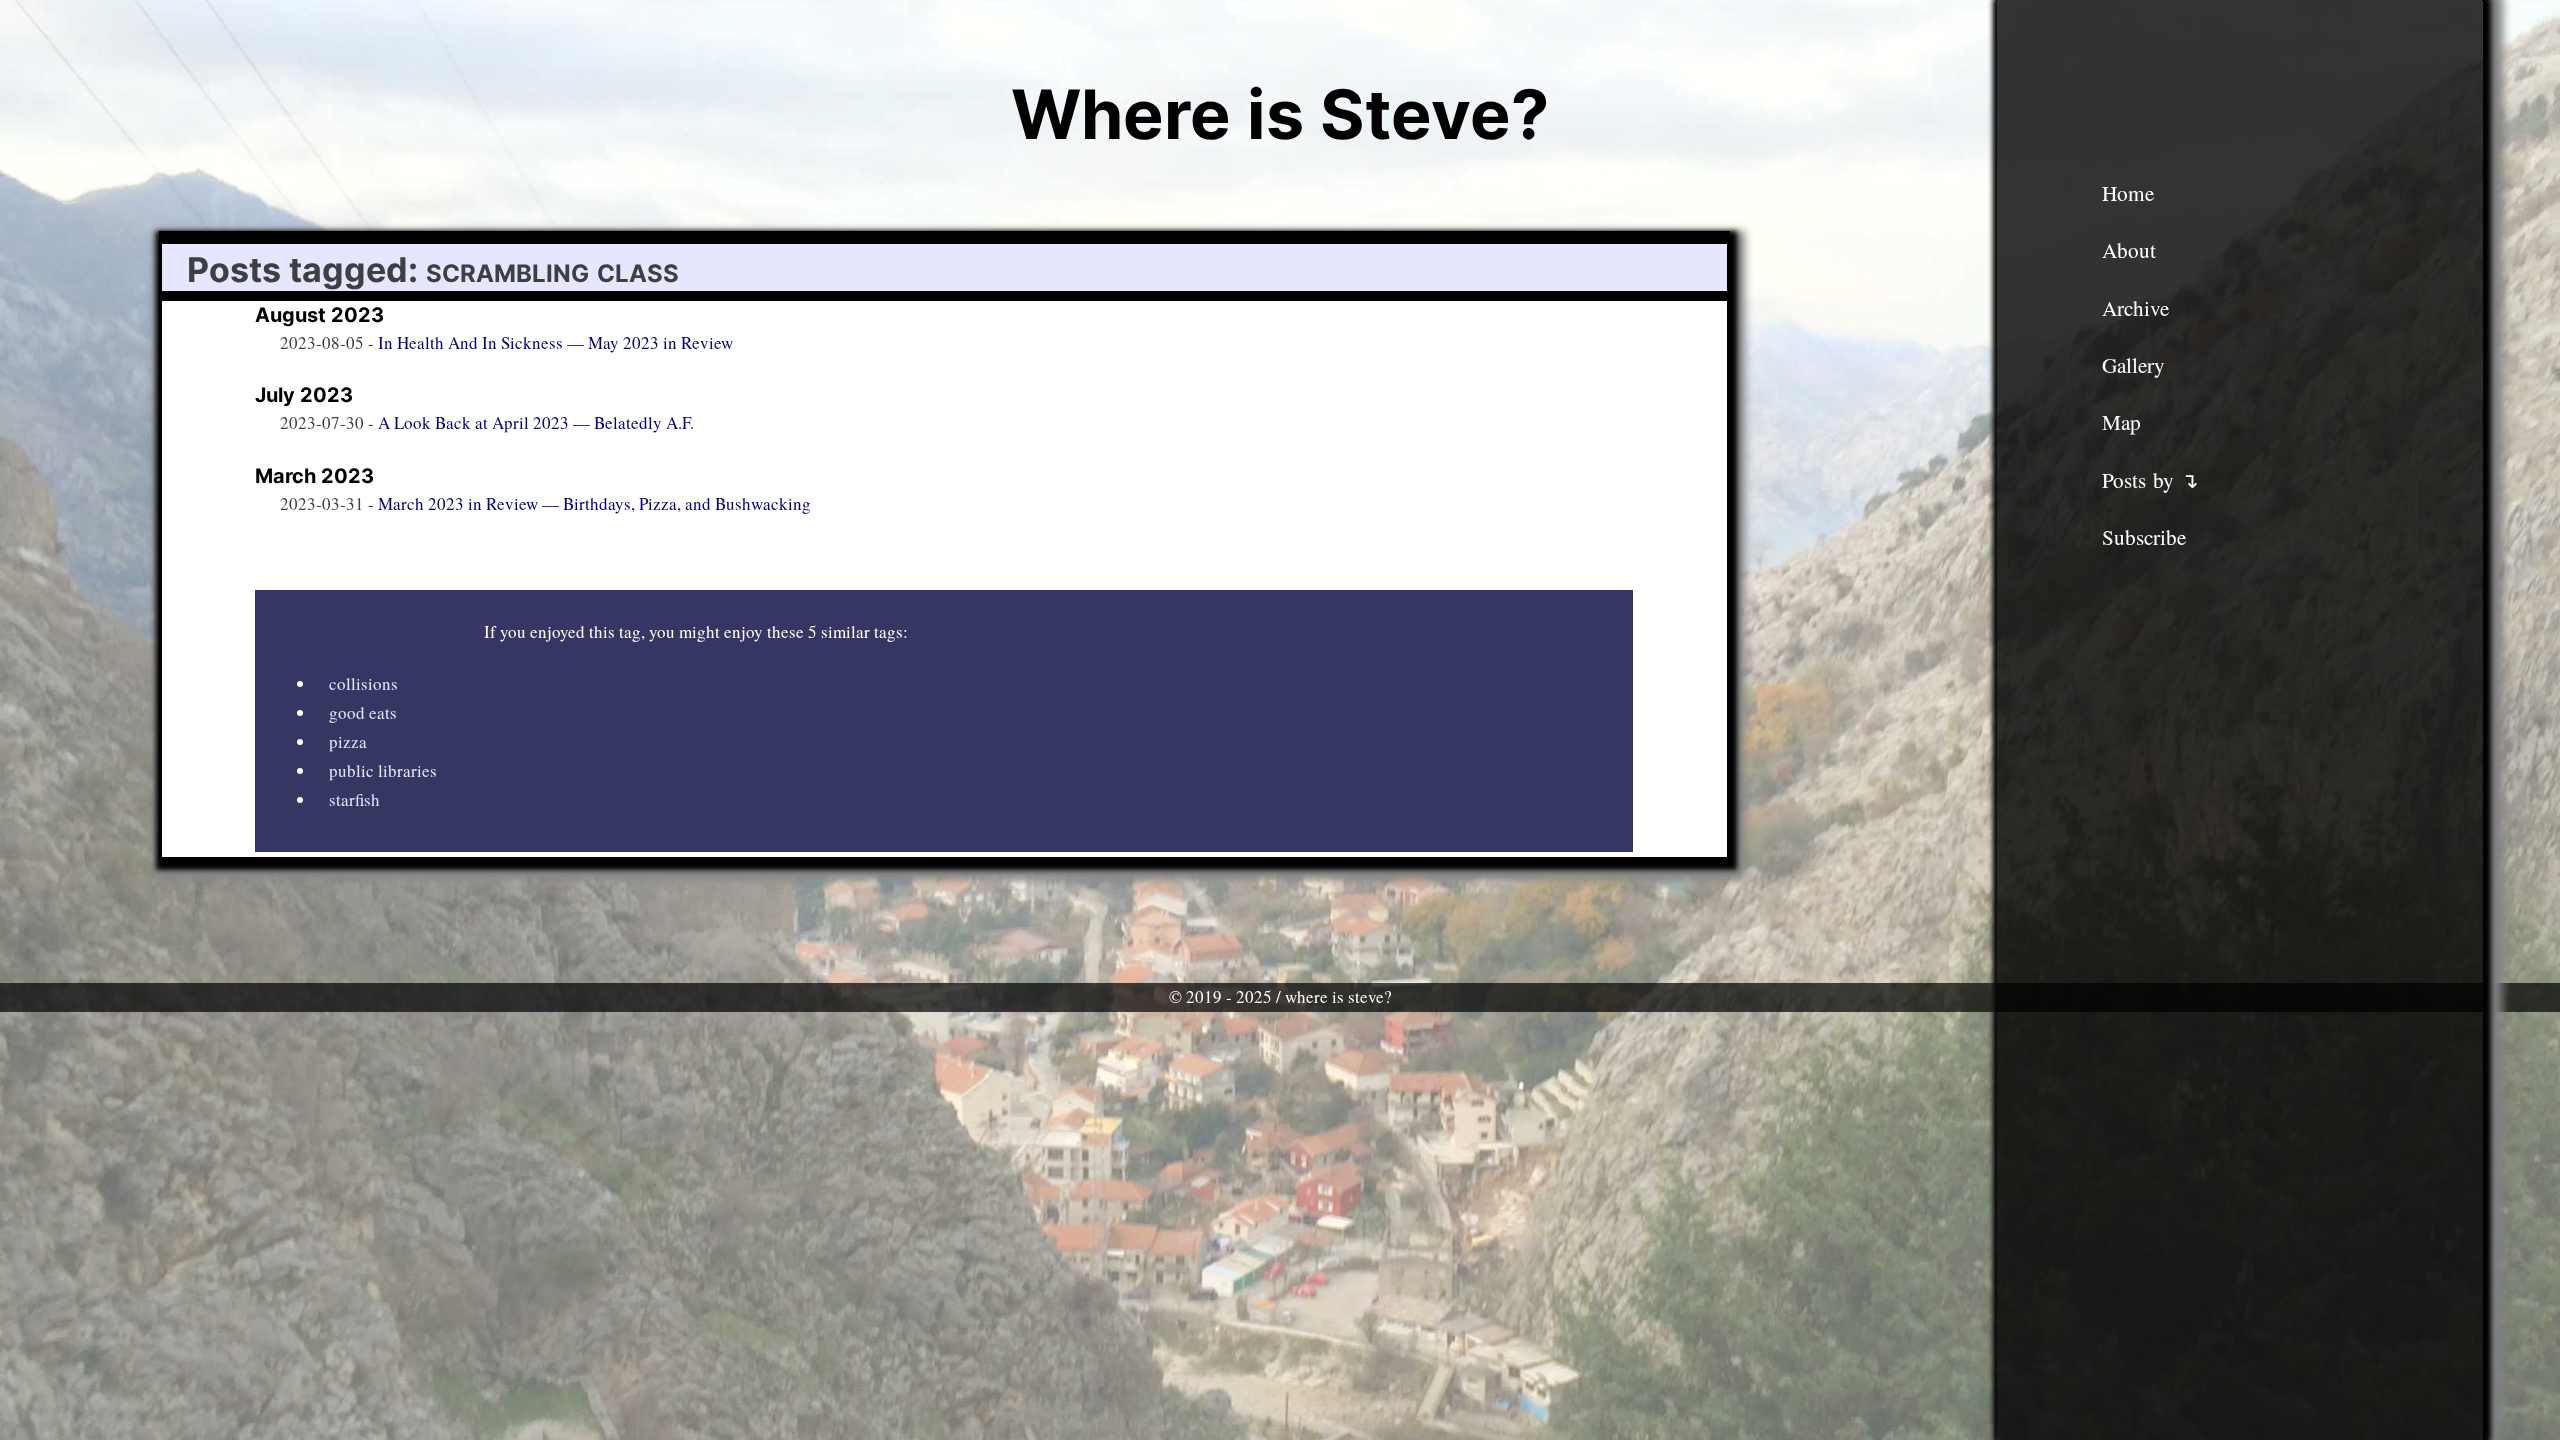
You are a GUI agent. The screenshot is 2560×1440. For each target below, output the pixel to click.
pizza (348, 741)
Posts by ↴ (2150, 480)
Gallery (2133, 365)
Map (2121, 422)
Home (2128, 193)
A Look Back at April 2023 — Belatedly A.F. (536, 422)
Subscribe (2144, 537)
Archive (2135, 308)
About (2129, 250)
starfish (354, 799)
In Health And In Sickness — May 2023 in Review (555, 342)
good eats (363, 712)
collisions (363, 683)
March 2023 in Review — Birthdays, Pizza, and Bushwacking (594, 503)
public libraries (383, 770)
